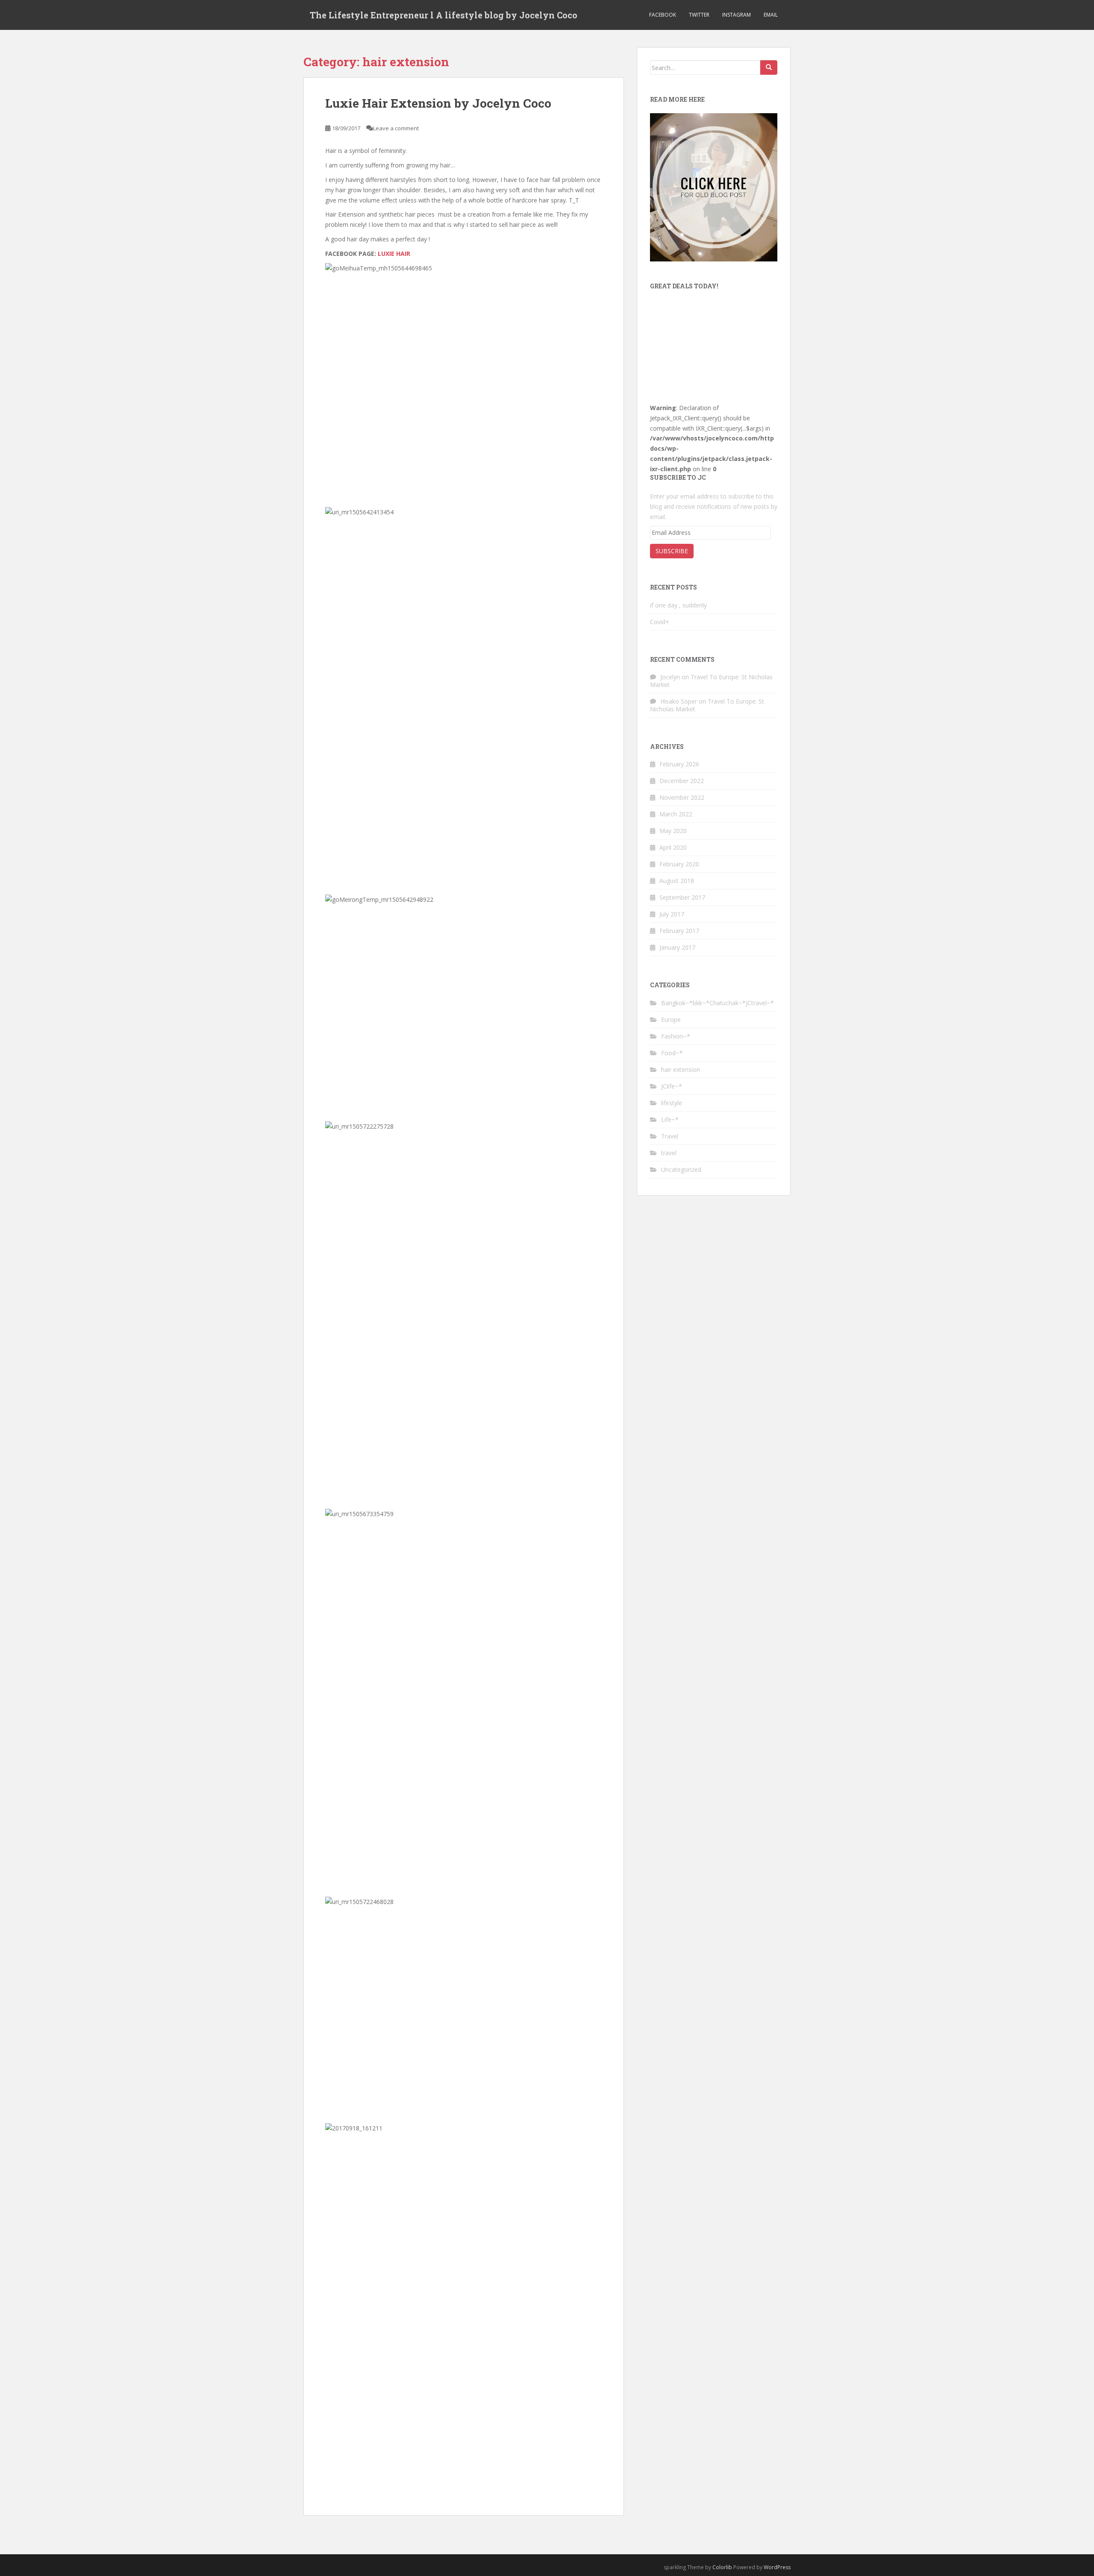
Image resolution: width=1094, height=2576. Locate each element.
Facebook (663, 15)
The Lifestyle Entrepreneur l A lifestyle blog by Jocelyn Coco (444, 15)
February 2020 (679, 864)
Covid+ (660, 622)
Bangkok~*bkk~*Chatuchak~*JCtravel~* (718, 1003)
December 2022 (682, 781)
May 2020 (673, 831)
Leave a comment (396, 128)
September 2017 (682, 897)
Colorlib (722, 2567)
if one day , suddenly (678, 605)
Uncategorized (681, 1169)
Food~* (672, 1053)
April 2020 (673, 847)
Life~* (670, 1119)
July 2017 (672, 914)
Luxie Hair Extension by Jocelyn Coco (438, 103)
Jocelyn (670, 677)
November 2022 (682, 797)
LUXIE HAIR (395, 254)
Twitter (699, 15)
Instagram (737, 15)
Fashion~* (676, 1036)
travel (669, 1153)
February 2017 (679, 931)
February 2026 (679, 764)
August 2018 (677, 881)
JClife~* (672, 1086)
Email (771, 15)
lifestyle (672, 1103)
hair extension (681, 1069)
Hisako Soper (679, 701)
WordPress (777, 2567)
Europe (671, 1020)
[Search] (769, 67)
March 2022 (676, 814)
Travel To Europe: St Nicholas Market (711, 681)
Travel (670, 1136)
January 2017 (677, 947)
